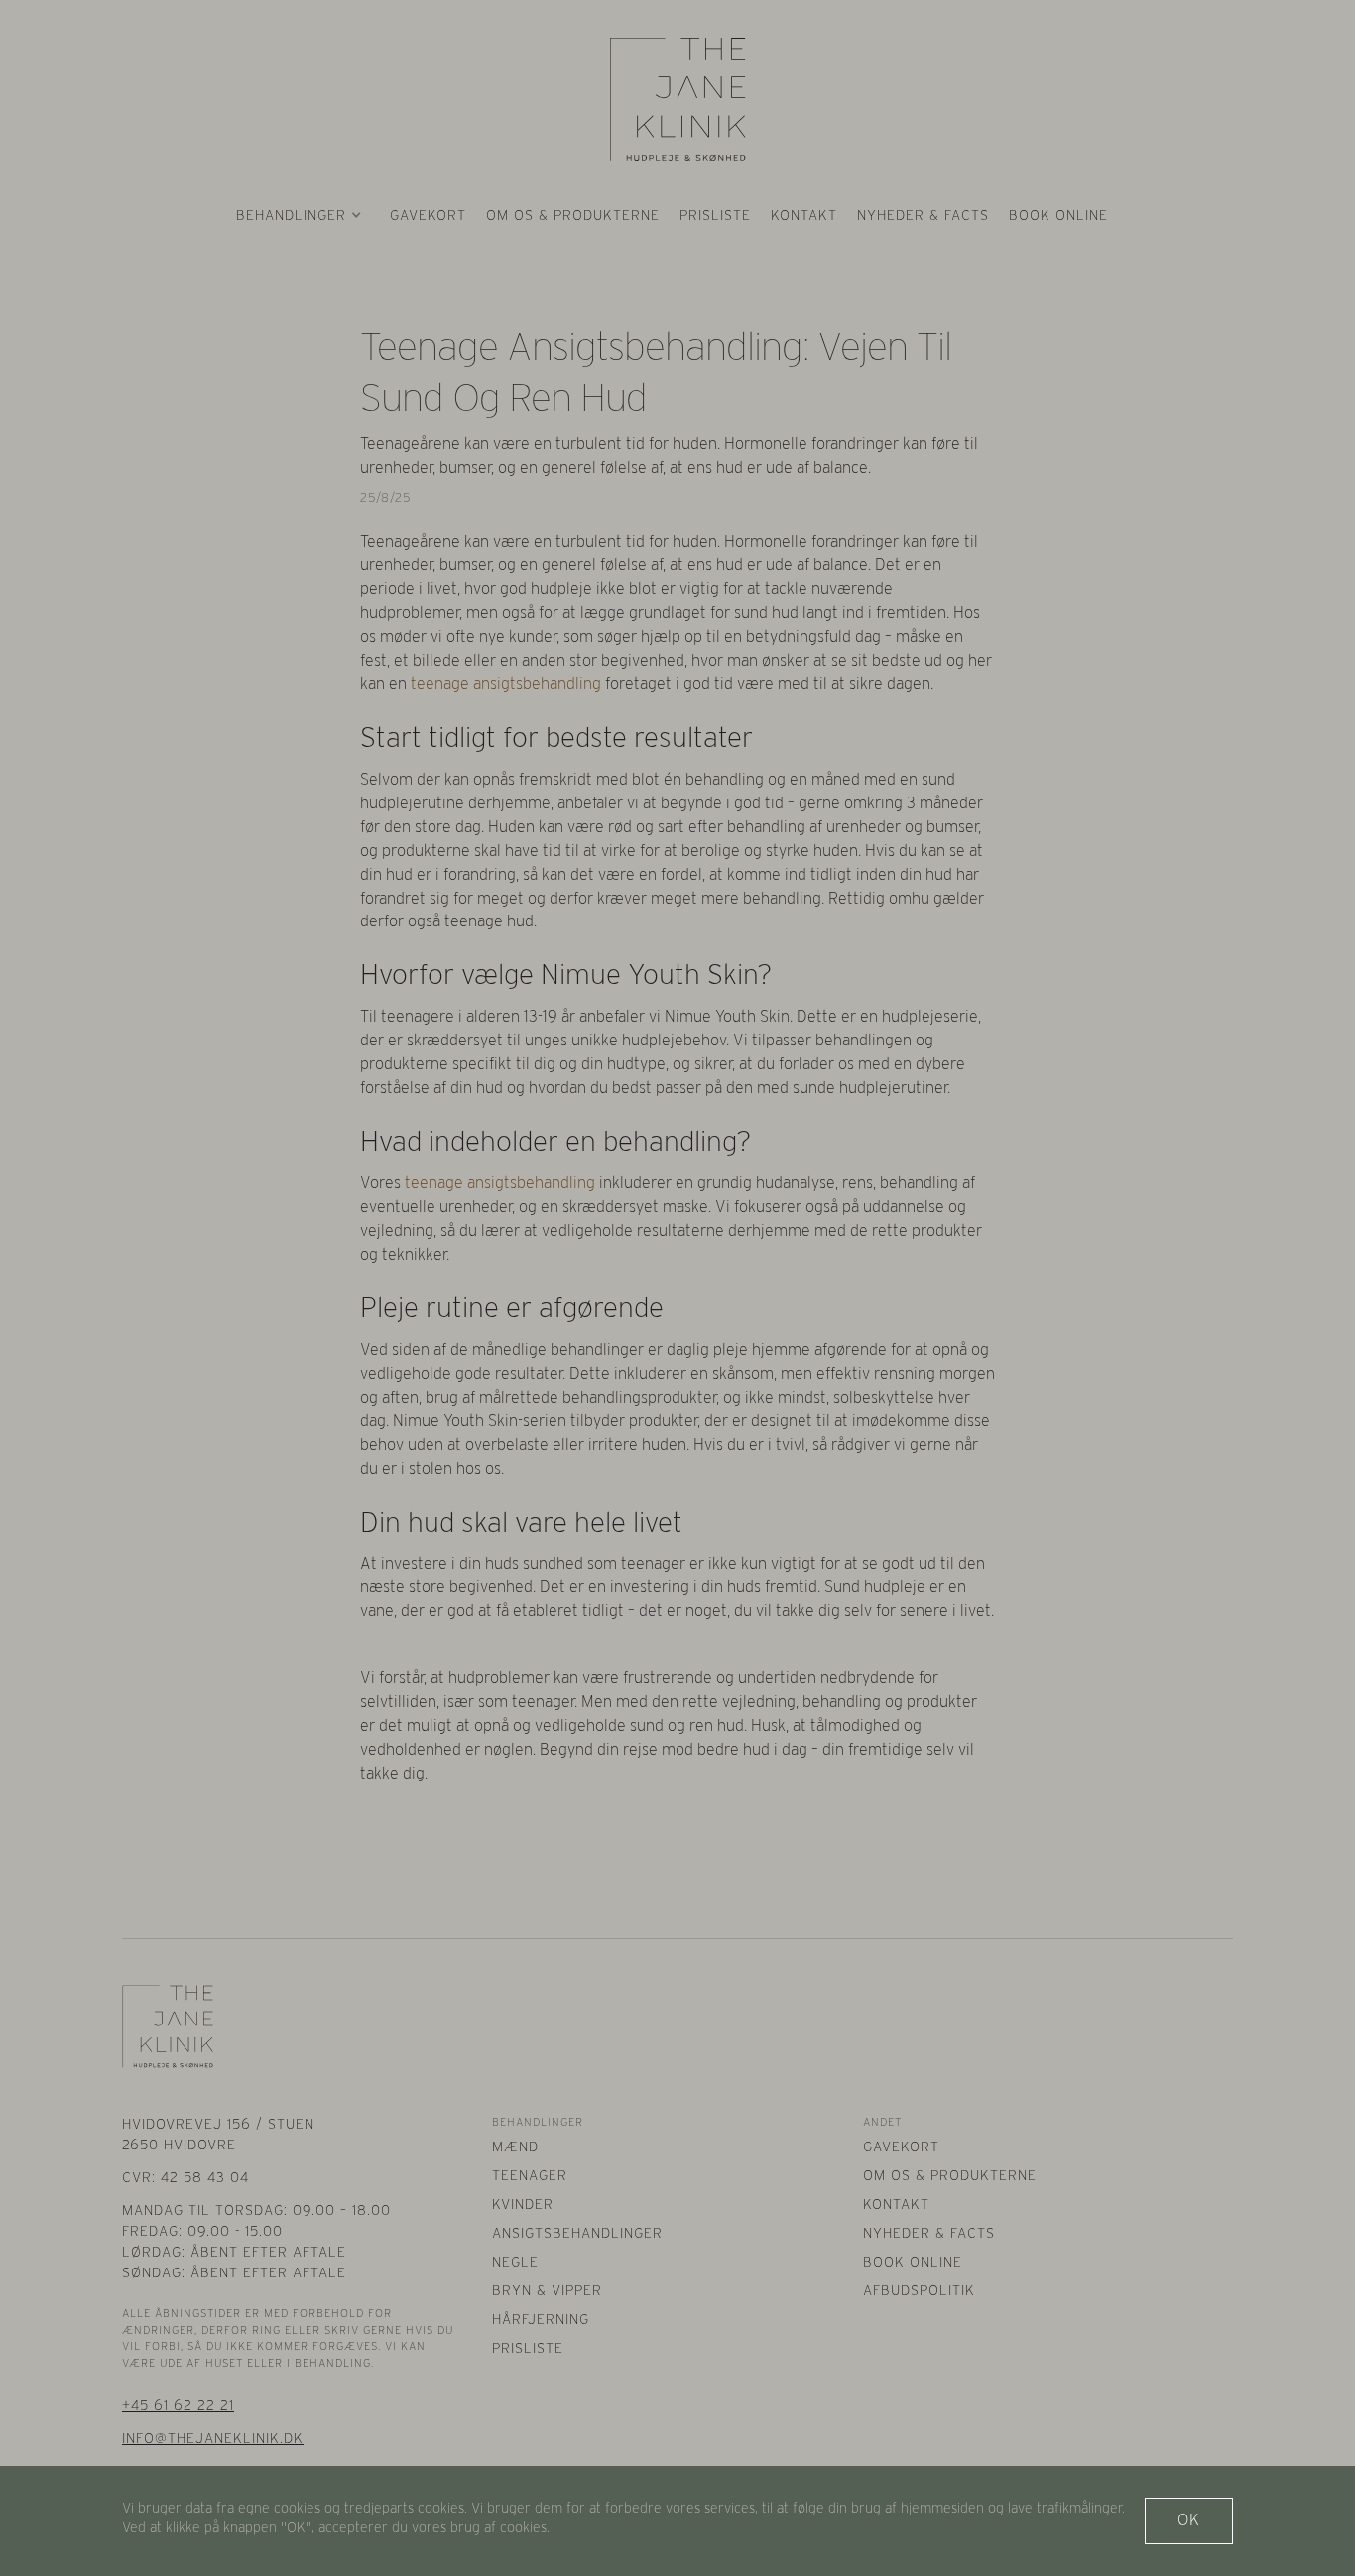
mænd (515, 2147)
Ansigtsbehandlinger (577, 2233)
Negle (515, 2262)
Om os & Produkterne (950, 2175)
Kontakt (804, 215)
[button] (299, 215)
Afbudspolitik (919, 2290)
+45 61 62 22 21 (178, 2405)
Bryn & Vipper (547, 2290)
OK (1189, 2520)
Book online (1058, 215)
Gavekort (428, 215)
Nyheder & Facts (923, 215)
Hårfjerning (541, 2319)
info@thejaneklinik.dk (213, 2438)
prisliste (715, 215)
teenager (530, 2175)
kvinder (523, 2204)
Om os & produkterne (573, 215)
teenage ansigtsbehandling (506, 684)
